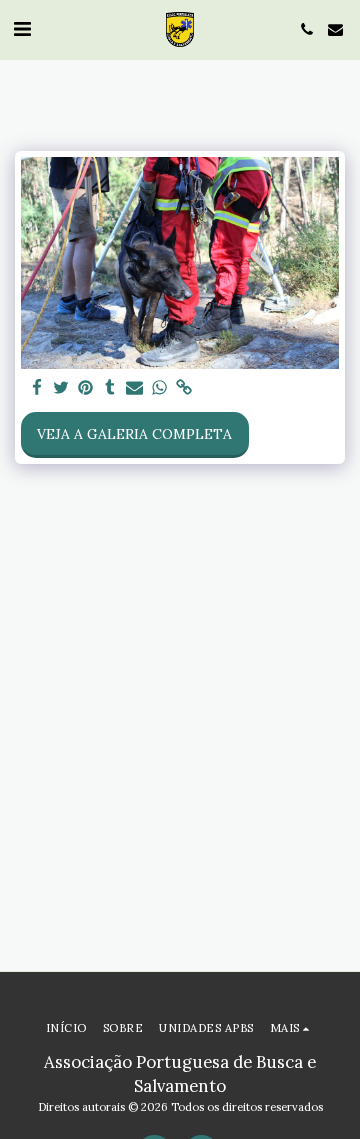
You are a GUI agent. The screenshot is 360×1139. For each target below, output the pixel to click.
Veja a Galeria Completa (134, 434)
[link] (184, 388)
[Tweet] (62, 388)
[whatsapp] (160, 388)
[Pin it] (86, 388)
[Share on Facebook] (37, 388)
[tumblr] (111, 388)
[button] (22, 28)
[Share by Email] (135, 388)
